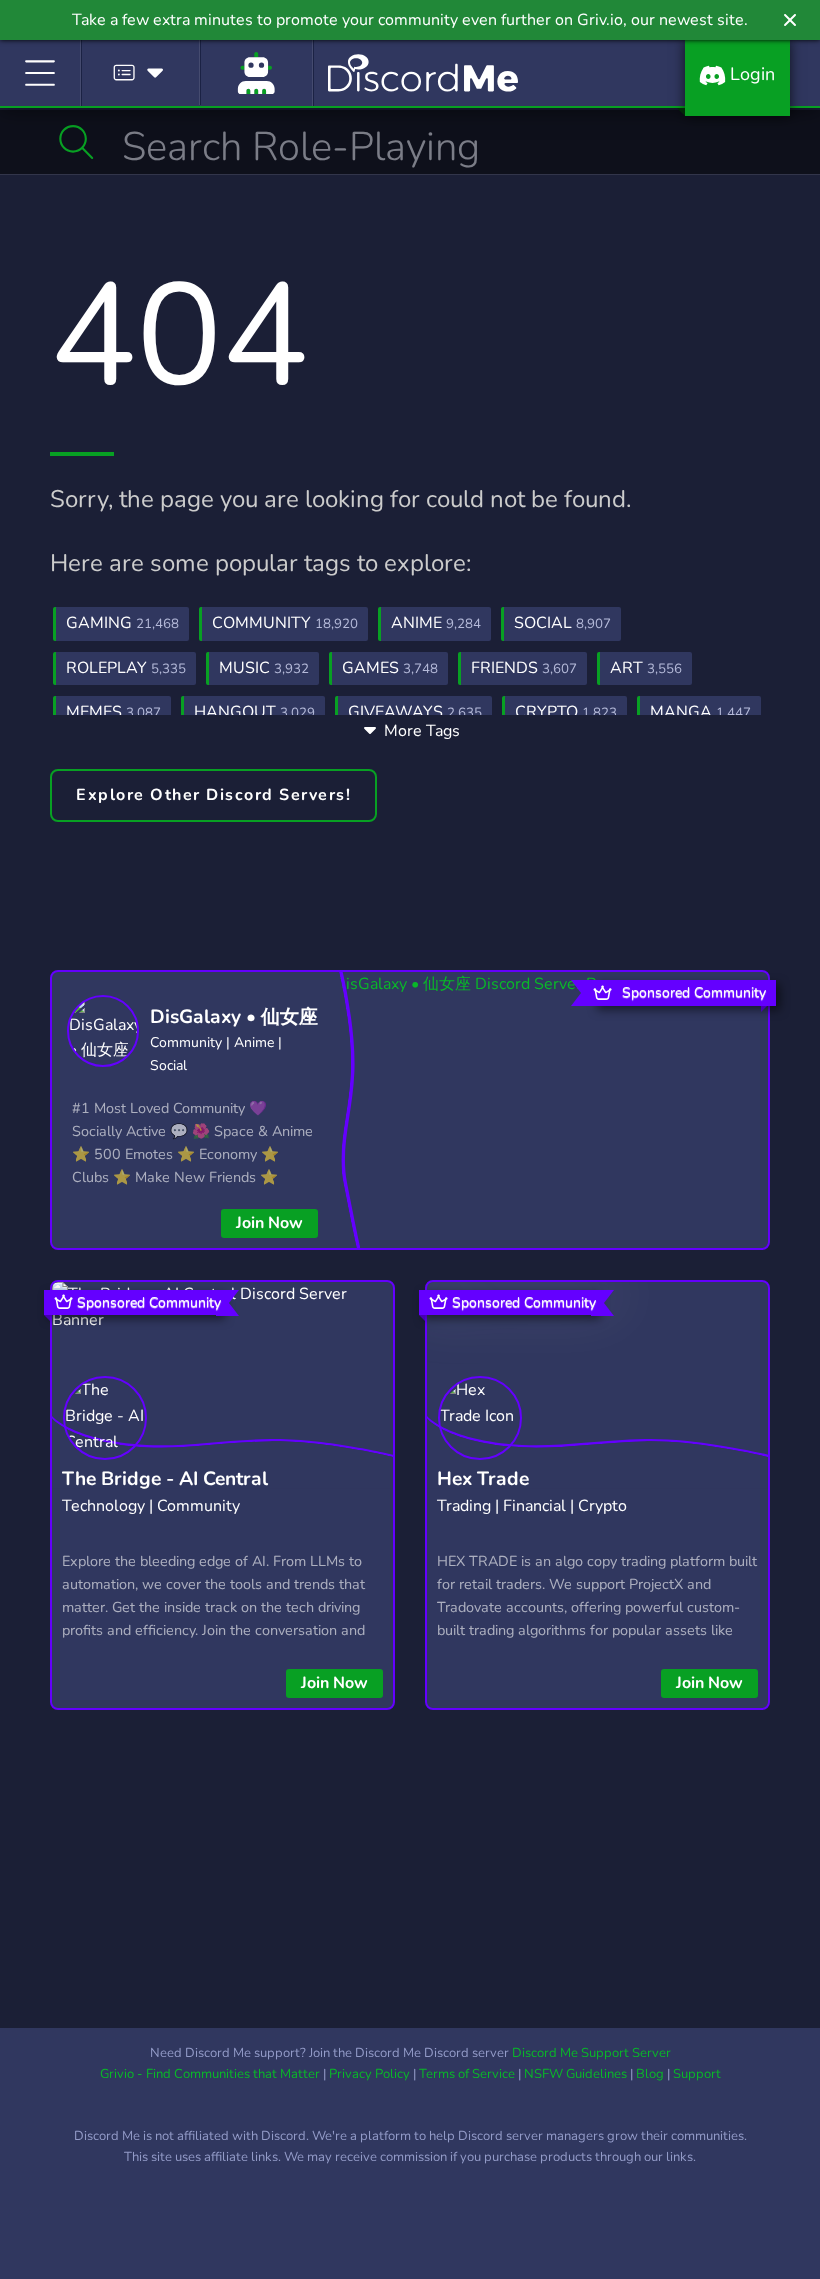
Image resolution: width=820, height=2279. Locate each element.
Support (697, 2074)
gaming (122, 623)
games (390, 668)
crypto (566, 712)
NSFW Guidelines (575, 2074)
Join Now (269, 1223)
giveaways (415, 712)
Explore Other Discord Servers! (213, 795)
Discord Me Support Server (591, 2053)
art (646, 668)
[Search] (76, 142)
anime (436, 623)
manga (700, 712)
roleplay (126, 668)
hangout (254, 712)
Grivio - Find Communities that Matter (210, 2074)
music (264, 668)
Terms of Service (467, 2074)
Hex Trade (483, 1479)
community (285, 623)
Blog (650, 2074)
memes (113, 712)
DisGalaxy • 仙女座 (234, 1017)
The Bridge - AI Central (165, 1479)
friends (524, 668)
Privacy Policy (369, 2074)
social (562, 623)
